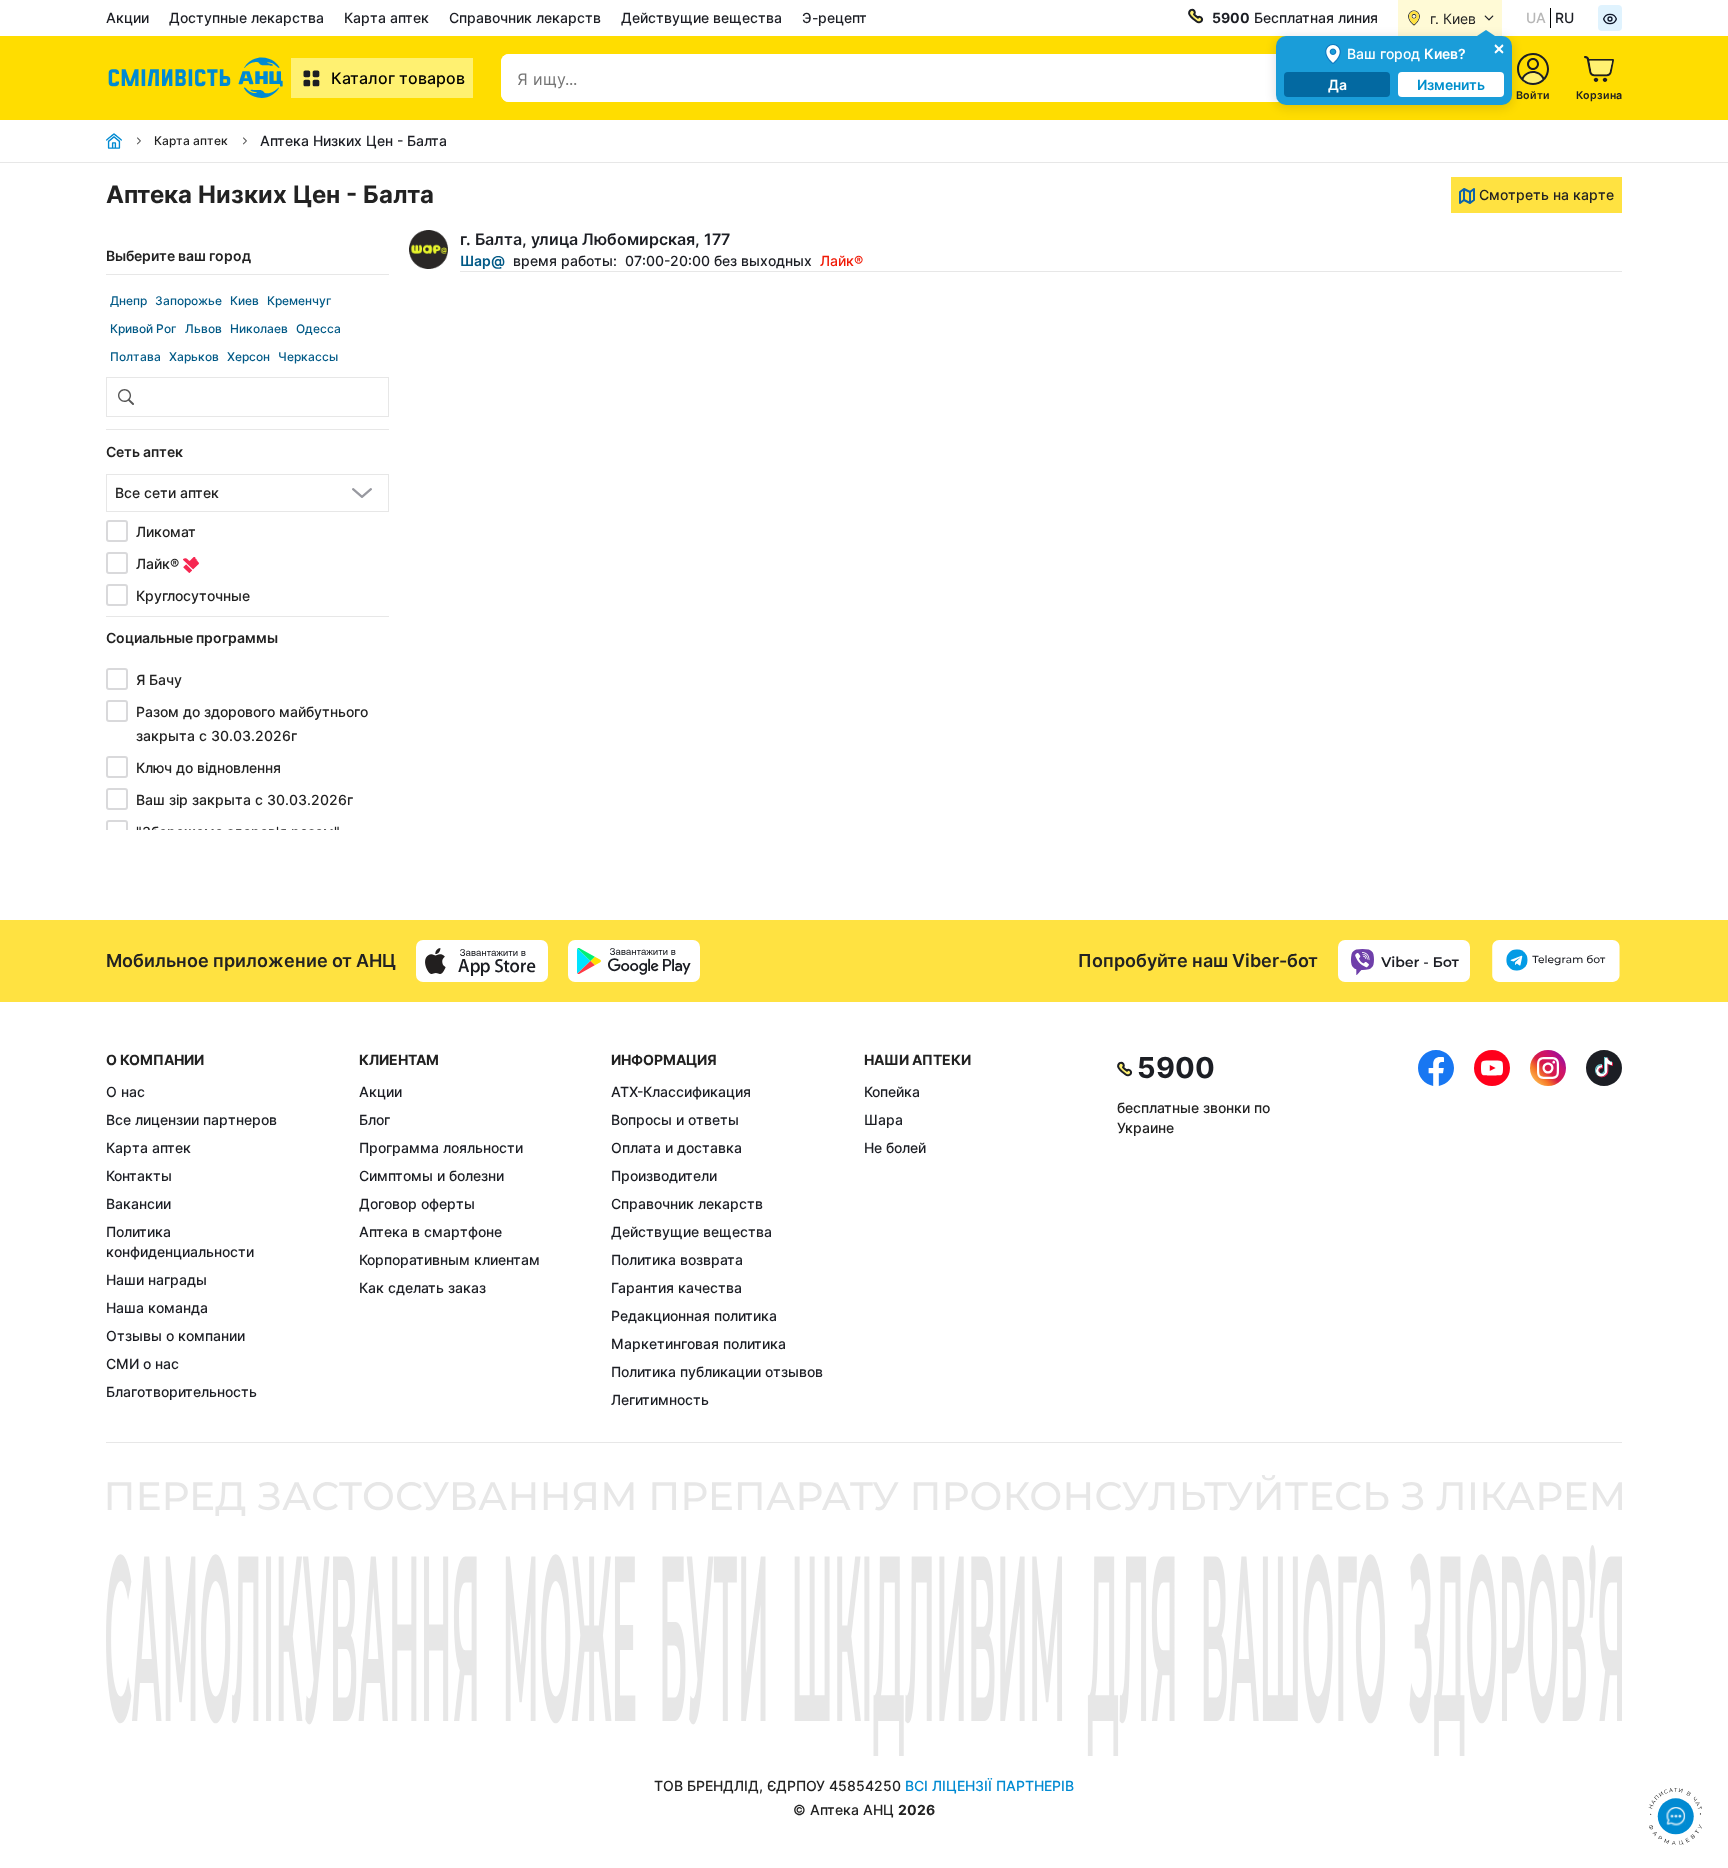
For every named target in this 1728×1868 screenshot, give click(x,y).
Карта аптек (386, 17)
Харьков (194, 356)
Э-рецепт (834, 17)
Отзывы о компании (175, 1335)
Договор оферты (417, 1203)
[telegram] (1556, 961)
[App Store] (482, 961)
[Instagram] (1548, 1230)
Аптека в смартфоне (430, 1231)
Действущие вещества (701, 17)
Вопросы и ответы (675, 1119)
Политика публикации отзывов (717, 1371)
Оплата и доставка (676, 1147)
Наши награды (156, 1279)
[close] (1499, 47)
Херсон (248, 356)
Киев (244, 300)
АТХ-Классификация (681, 1091)
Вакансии (138, 1203)
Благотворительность (181, 1391)
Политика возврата (677, 1259)
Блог (374, 1119)
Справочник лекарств (525, 17)
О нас (125, 1091)
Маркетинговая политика (698, 1343)
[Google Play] (634, 961)
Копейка (892, 1091)
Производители (664, 1175)
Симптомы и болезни (431, 1175)
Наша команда (157, 1307)
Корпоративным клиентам (449, 1259)
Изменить (1451, 84)
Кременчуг (299, 300)
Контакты (139, 1175)
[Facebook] (1436, 1230)
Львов (203, 328)
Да (1337, 84)
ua (1536, 17)
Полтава (135, 356)
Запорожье (188, 300)
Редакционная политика (694, 1315)
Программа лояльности (441, 1147)
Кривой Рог (143, 328)
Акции (127, 17)
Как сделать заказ (422, 1287)
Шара (883, 1119)
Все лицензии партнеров (191, 1119)
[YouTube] (1492, 1230)
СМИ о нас (142, 1363)
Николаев (259, 328)
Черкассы (308, 356)
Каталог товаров (398, 78)
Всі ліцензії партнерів (989, 1785)
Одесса (318, 328)
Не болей (895, 1147)
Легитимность (660, 1399)
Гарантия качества (676, 1287)
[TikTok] (1604, 1230)
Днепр (128, 300)
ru (1564, 17)
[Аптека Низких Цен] (198, 78)
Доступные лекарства (246, 17)
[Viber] (1404, 961)
